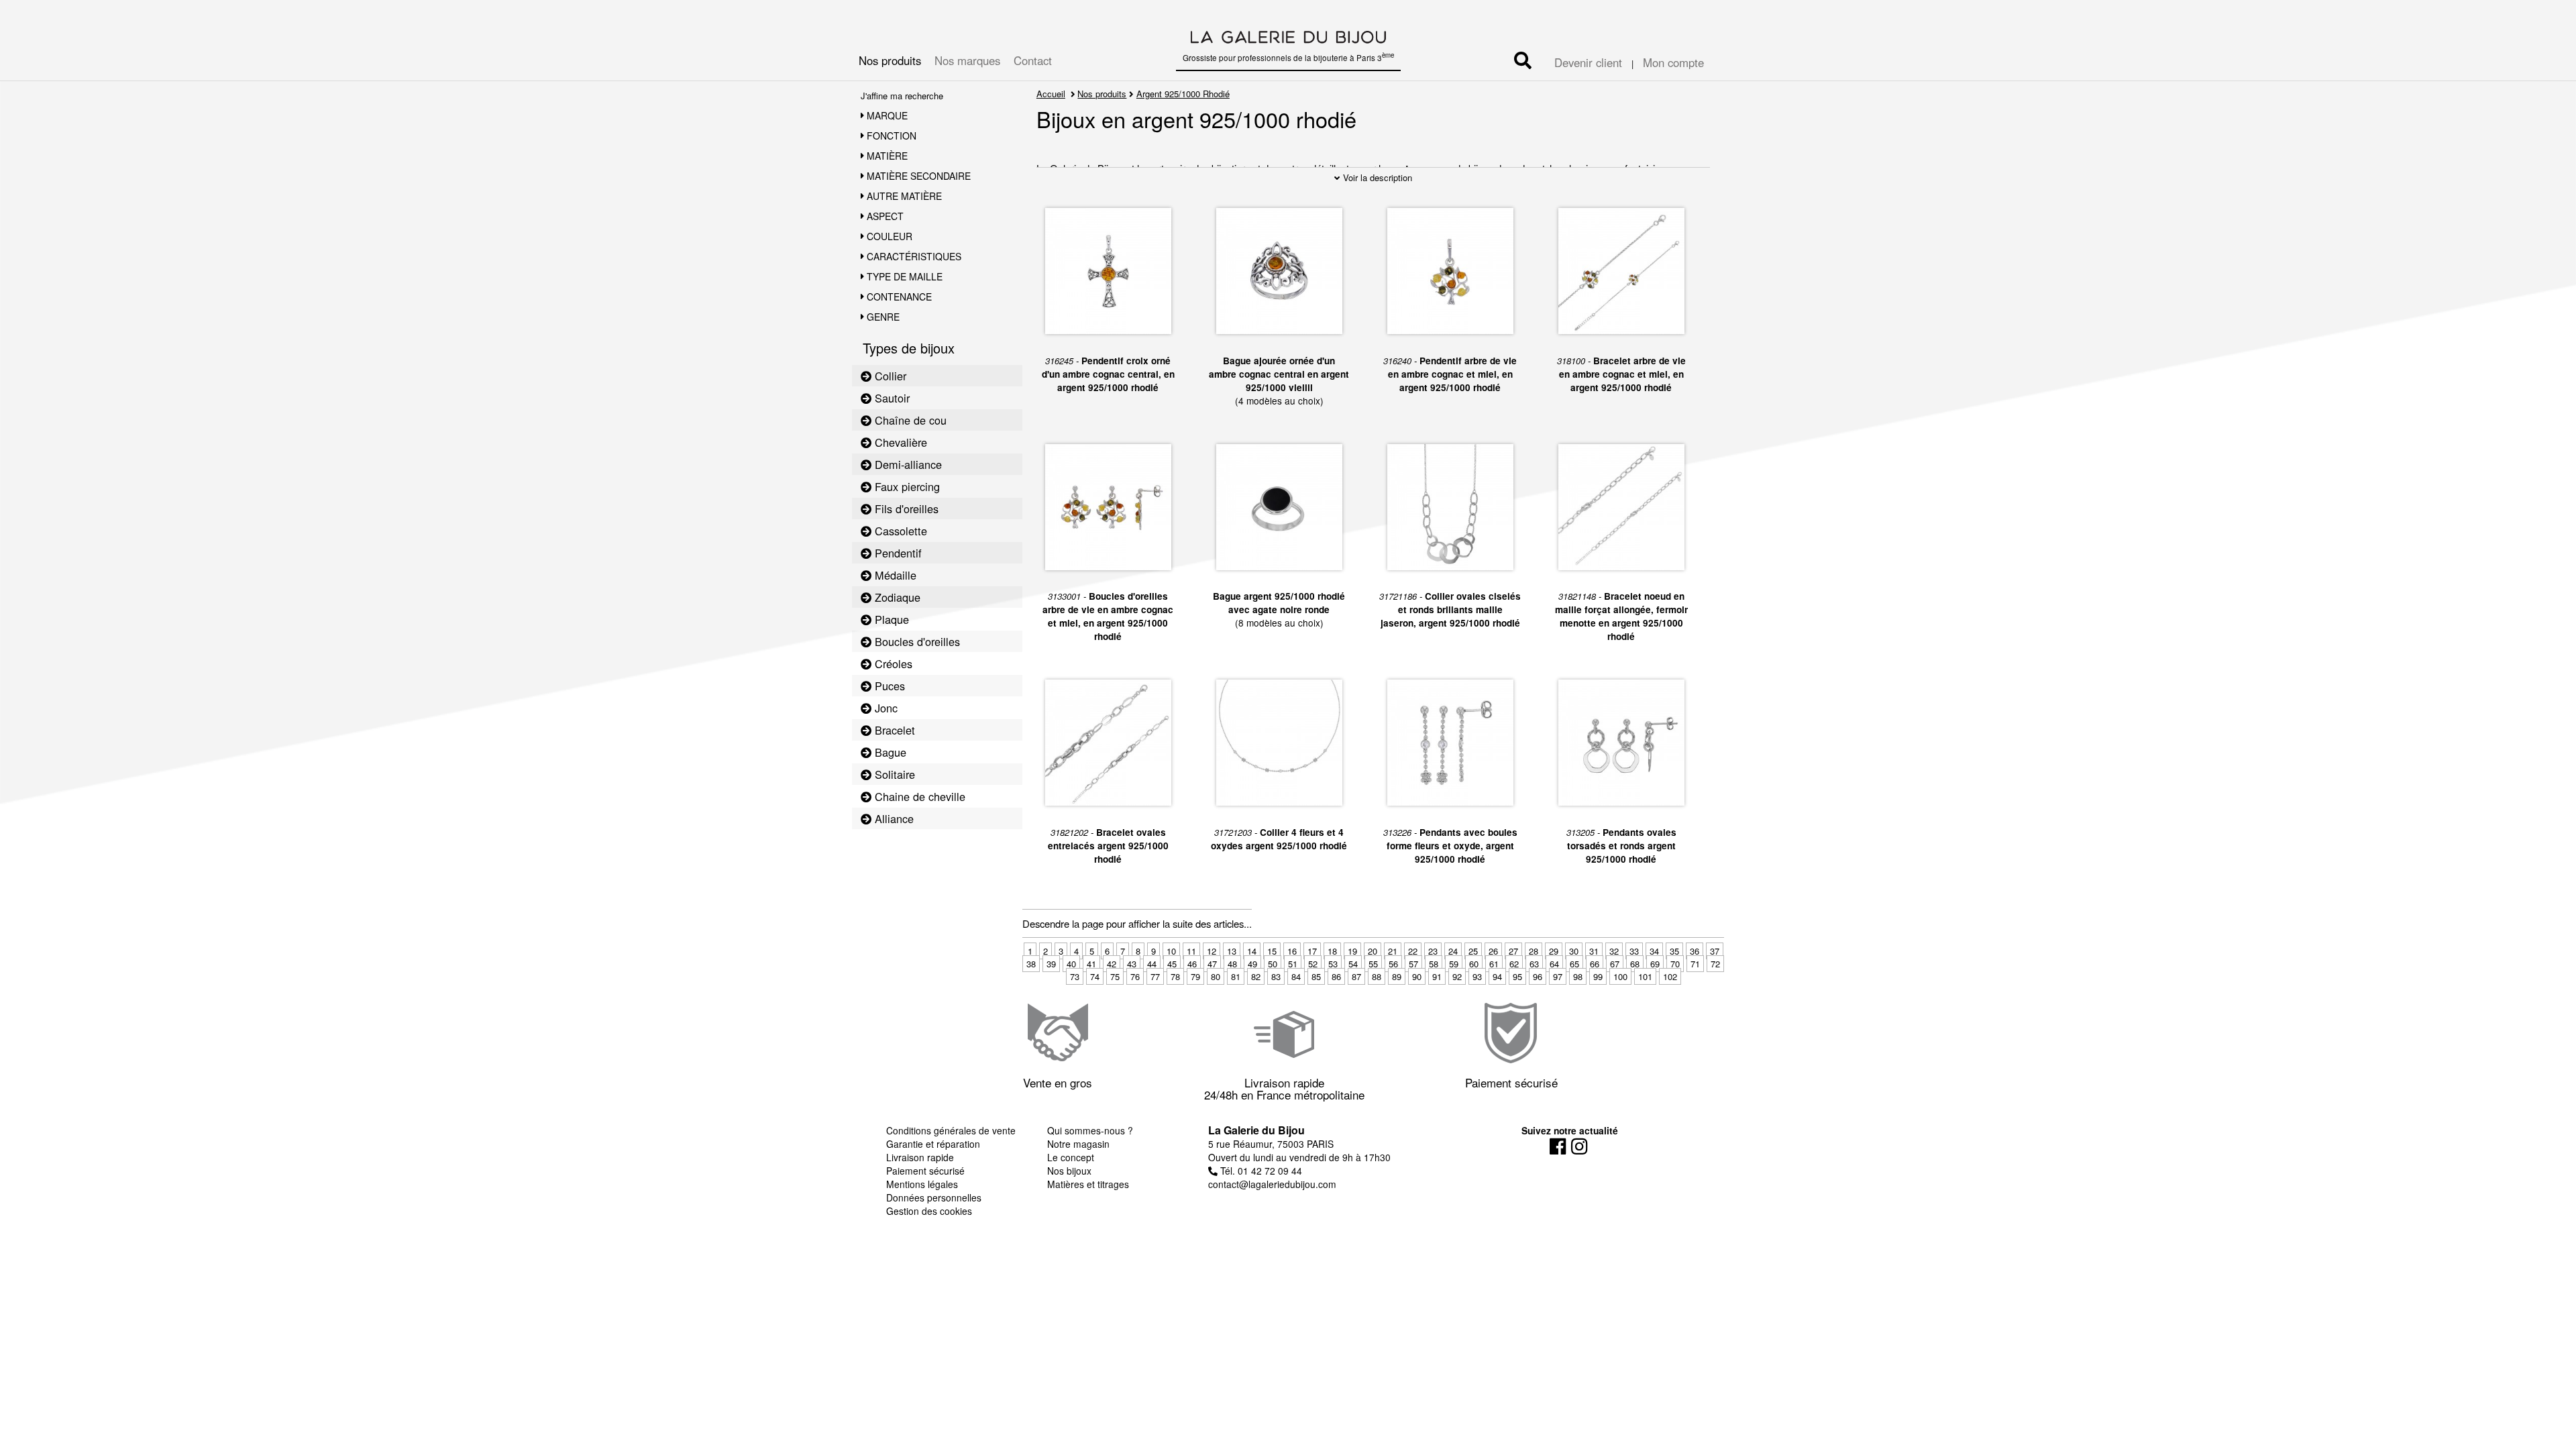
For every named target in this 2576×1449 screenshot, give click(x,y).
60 (1474, 964)
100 (1620, 976)
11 (1191, 951)
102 (1670, 976)
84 (1296, 976)
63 (1534, 964)
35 (1674, 951)
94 (1497, 976)
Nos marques (967, 60)
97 (1558, 976)
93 (1477, 976)
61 (1494, 964)
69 (1655, 964)
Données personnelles (934, 1197)
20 (1373, 951)
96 (1538, 976)
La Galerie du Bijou (1256, 1130)
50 (1273, 964)
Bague (889, 752)
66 (1595, 964)
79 (1195, 976)
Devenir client (1588, 62)
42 (1112, 964)
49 (1252, 964)
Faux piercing (906, 486)
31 (1594, 951)
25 (1473, 951)
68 (1635, 964)
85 (1316, 976)
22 (1413, 951)
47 (1212, 964)
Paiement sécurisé (925, 1171)
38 (1031, 964)
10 (1171, 951)
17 (1312, 951)
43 (1132, 964)
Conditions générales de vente (951, 1130)
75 (1115, 976)
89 (1397, 976)
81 (1236, 976)
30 (1574, 951)
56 (1393, 964)
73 (1075, 976)
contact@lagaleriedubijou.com (1272, 1184)
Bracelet (893, 730)
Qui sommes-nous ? (1090, 1130)
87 (1356, 976)
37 (1715, 951)
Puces (888, 686)
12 (1212, 951)
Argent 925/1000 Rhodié (1183, 94)
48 (1232, 964)
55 (1373, 964)
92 (1457, 976)
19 (1352, 951)
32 (1614, 951)
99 (1598, 976)
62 (1514, 964)
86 (1336, 976)
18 (1332, 951)
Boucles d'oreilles (916, 641)
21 (1393, 951)
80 (1216, 976)
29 (1554, 951)
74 (1095, 976)
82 (1256, 976)
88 (1377, 976)
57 (1413, 964)
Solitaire (893, 774)
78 (1175, 976)
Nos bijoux (1069, 1171)
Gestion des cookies (929, 1211)
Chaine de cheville (918, 796)
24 (1453, 951)
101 (1645, 976)
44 (1152, 964)
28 (1534, 951)
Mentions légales (922, 1184)
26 (1493, 951)
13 (1232, 951)
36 (1695, 951)
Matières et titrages (1088, 1184)
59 (1454, 964)
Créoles (892, 663)
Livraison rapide (920, 1157)
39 (1051, 964)
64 (1554, 964)
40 (1071, 964)
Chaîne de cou (909, 420)
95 (1517, 976)
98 (1578, 976)
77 (1155, 976)
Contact (1033, 60)
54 (1353, 964)
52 (1313, 964)
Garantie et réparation (933, 1144)
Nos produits (890, 60)
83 (1276, 976)
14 (1252, 951)
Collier (889, 376)
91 (1437, 976)
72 (1715, 964)
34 (1654, 951)
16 (1292, 951)
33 (1634, 951)
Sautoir (891, 398)
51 (1293, 964)
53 (1333, 964)
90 (1417, 976)
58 (1434, 964)
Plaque (890, 619)
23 (1433, 951)
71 (1695, 964)
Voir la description (1376, 177)
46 (1192, 964)
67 (1615, 964)
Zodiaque (896, 597)
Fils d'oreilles (905, 508)
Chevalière (899, 442)
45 (1172, 964)
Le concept (1071, 1157)
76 (1135, 976)
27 (1513, 951)
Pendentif (897, 553)
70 (1675, 964)
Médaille (894, 575)
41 (1091, 964)
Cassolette (899, 531)
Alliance (893, 818)
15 (1272, 951)
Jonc (884, 708)
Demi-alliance (907, 464)
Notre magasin (1078, 1144)
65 (1574, 964)
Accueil (1051, 94)
